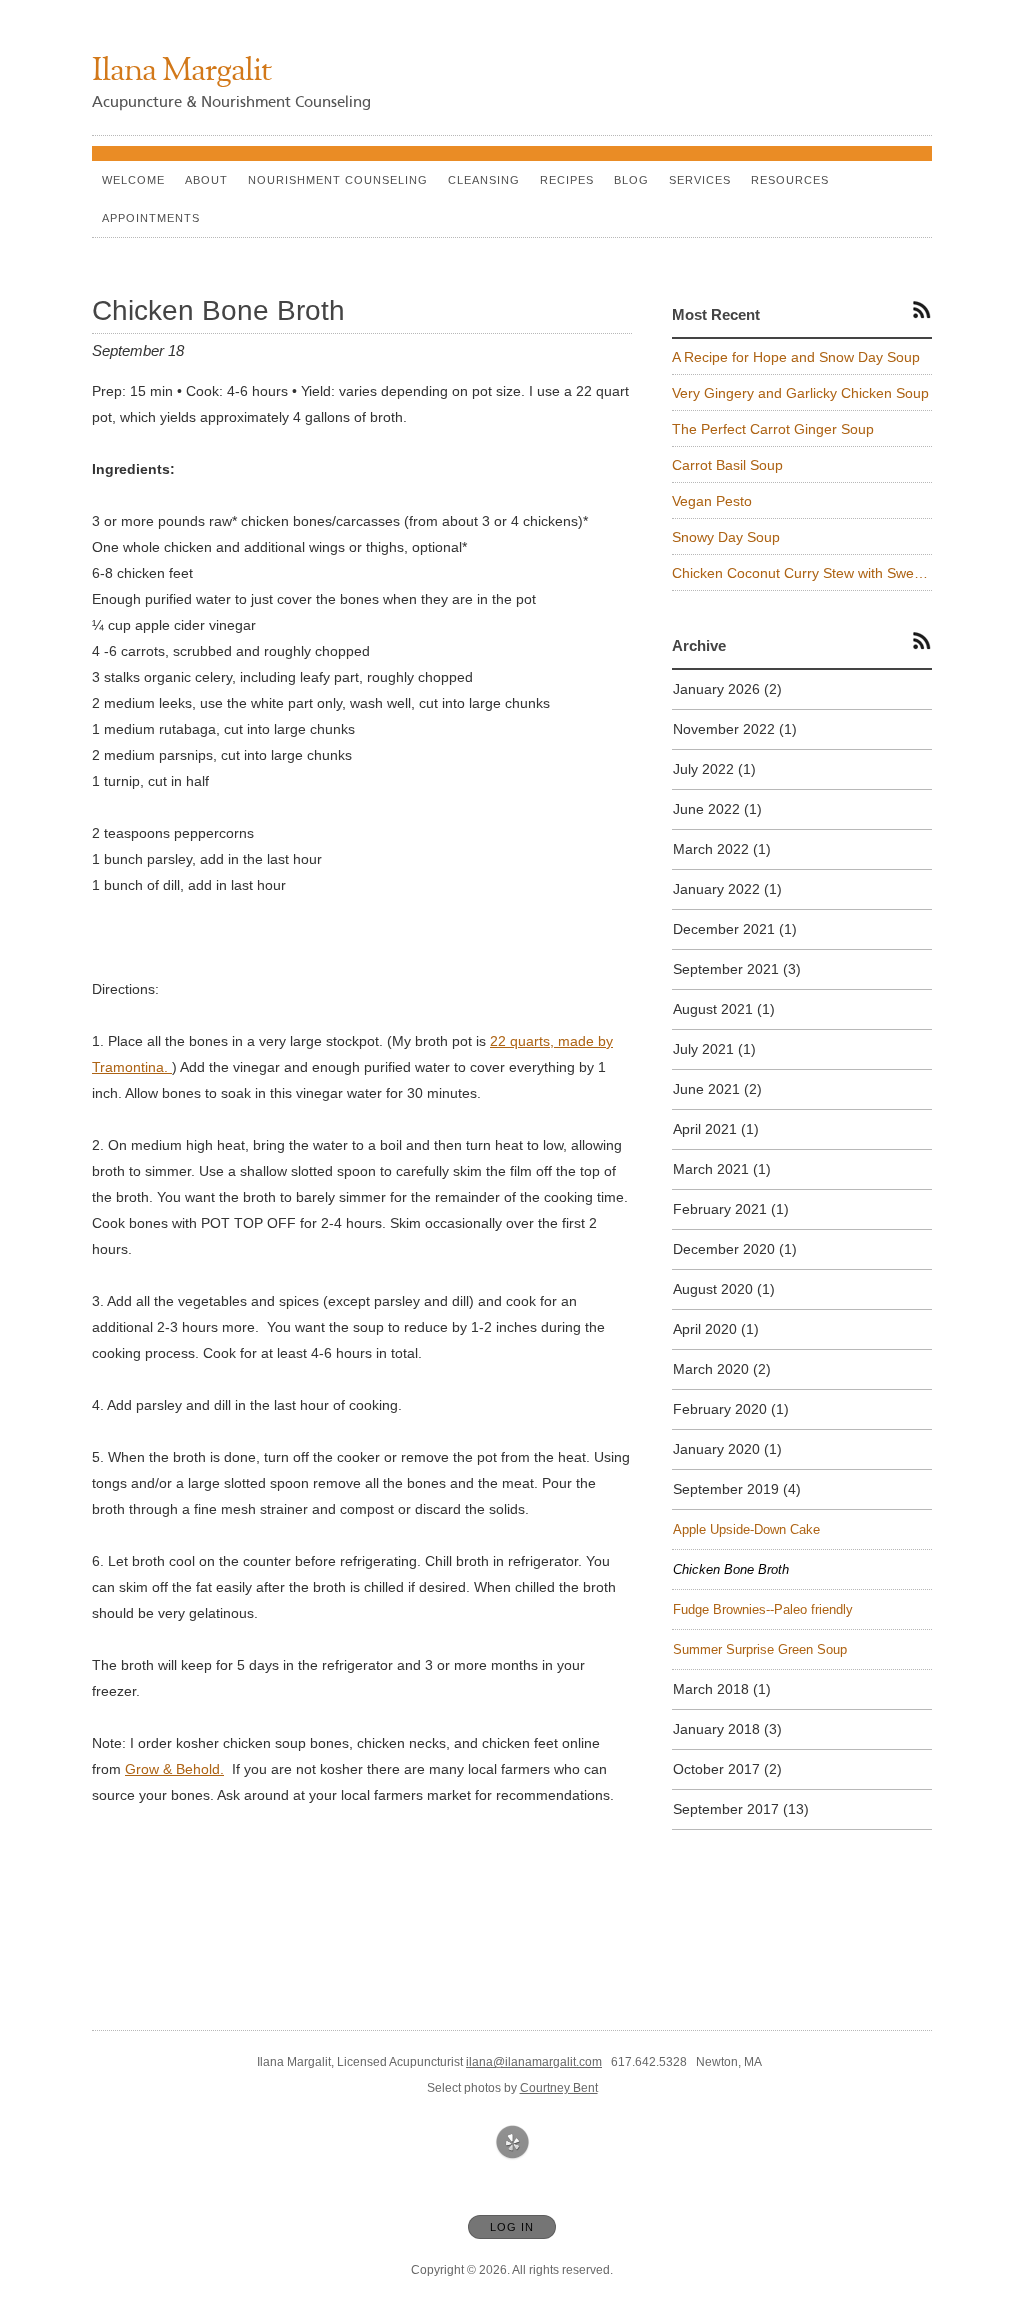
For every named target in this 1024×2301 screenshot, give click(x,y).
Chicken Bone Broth (731, 1569)
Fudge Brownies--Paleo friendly (763, 1609)
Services (700, 180)
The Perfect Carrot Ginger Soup (773, 429)
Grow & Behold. (174, 1769)
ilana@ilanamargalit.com (534, 2062)
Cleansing (484, 180)
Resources (790, 180)
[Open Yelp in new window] (513, 2143)
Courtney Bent (559, 2088)
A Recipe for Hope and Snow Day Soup (796, 357)
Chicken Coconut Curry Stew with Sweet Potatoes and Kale (802, 573)
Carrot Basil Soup (727, 465)
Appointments (151, 218)
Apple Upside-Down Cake (746, 1529)
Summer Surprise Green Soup (760, 1649)
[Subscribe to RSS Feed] (922, 309)
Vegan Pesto (712, 501)
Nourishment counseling (338, 180)
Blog (631, 180)
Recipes (567, 180)
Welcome (133, 180)
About (206, 180)
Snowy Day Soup (726, 537)
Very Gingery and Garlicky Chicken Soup (800, 393)
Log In (512, 2227)
